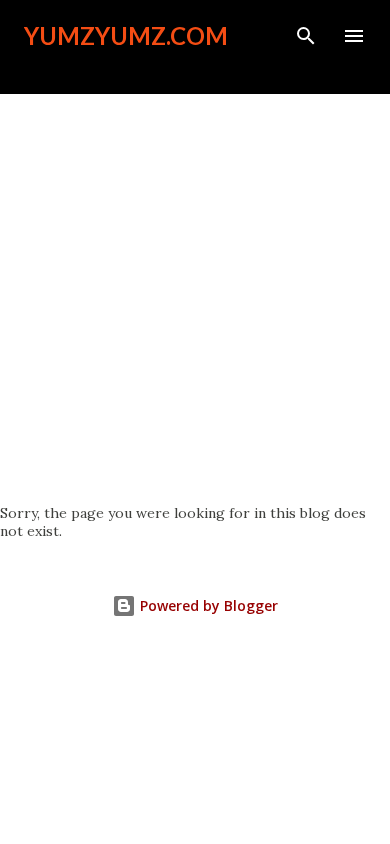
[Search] (306, 36)
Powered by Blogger (207, 605)
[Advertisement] (195, 299)
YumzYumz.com (126, 35)
